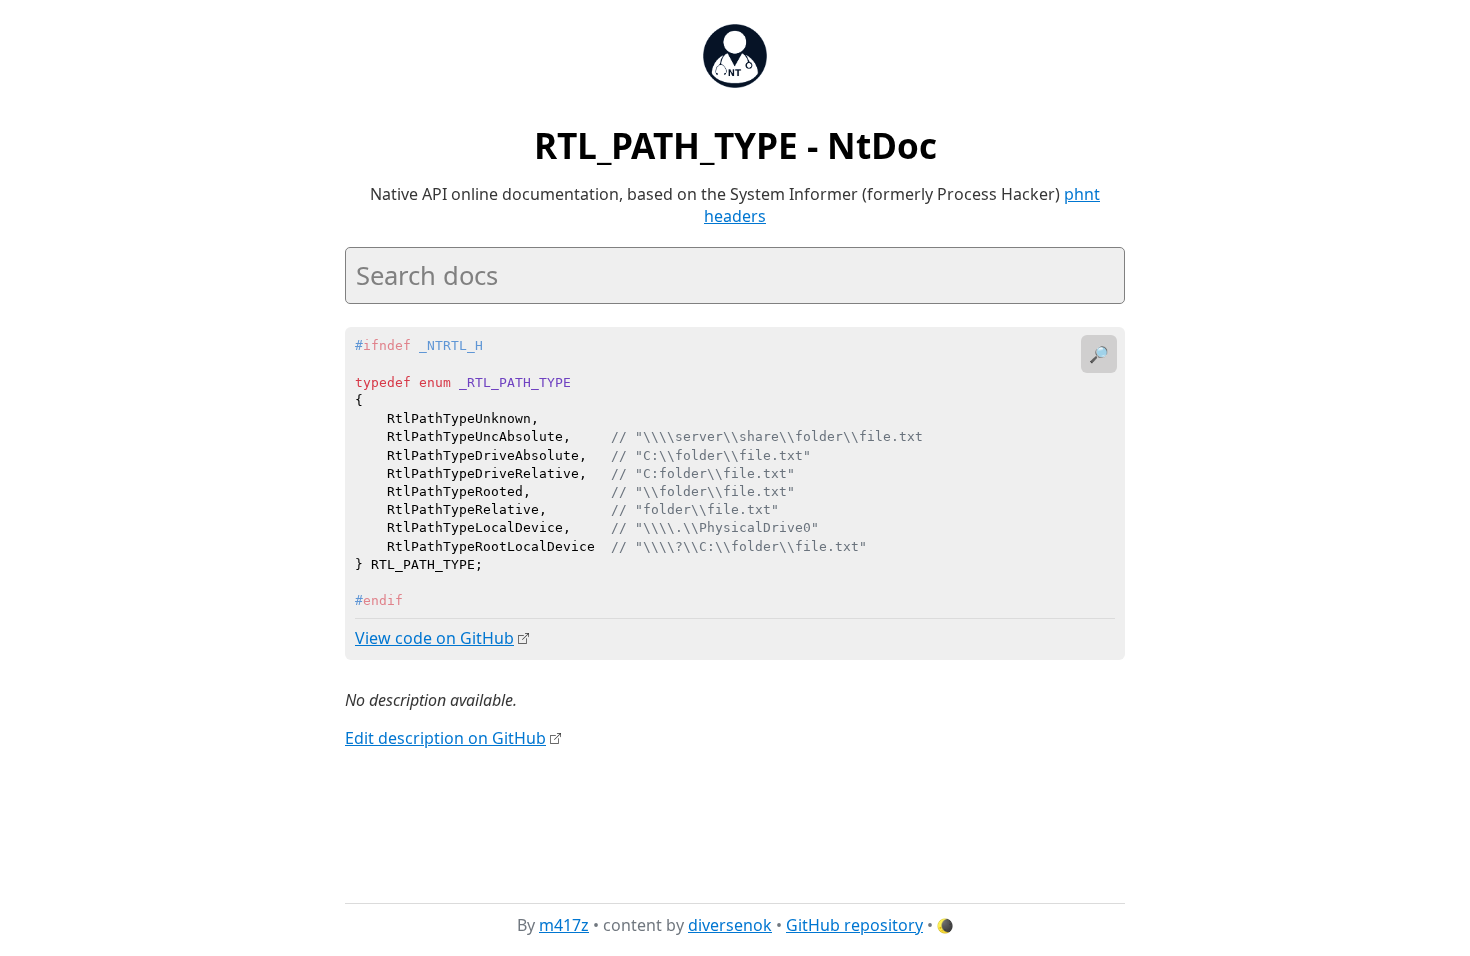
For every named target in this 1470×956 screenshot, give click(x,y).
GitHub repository (854, 925)
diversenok (730, 925)
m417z (564, 925)
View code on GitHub (434, 638)
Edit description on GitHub (445, 738)
